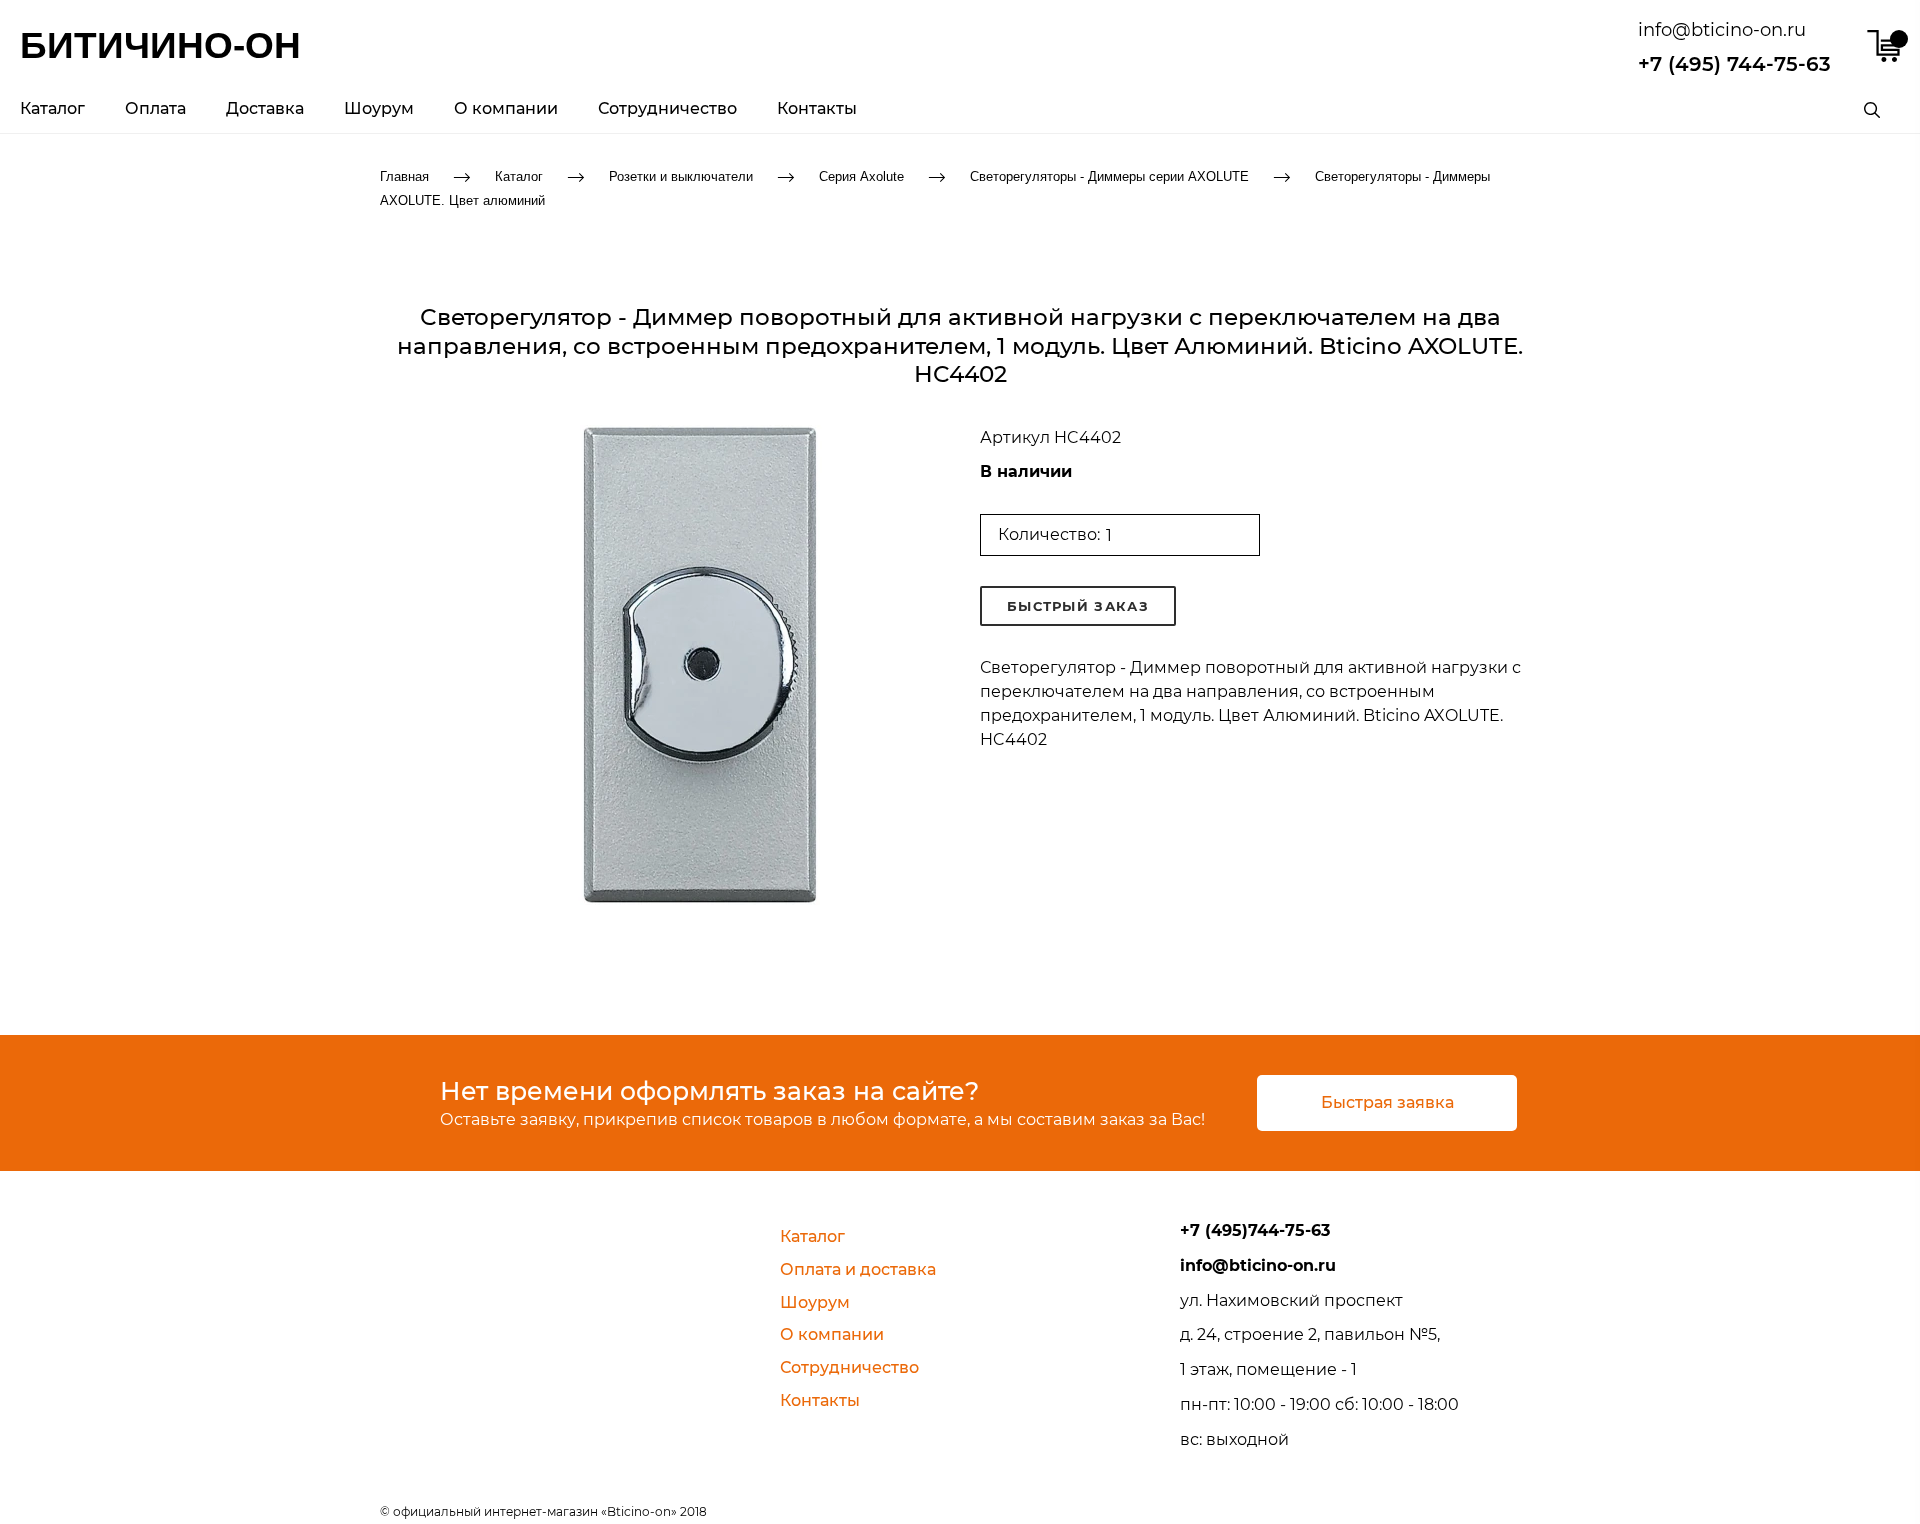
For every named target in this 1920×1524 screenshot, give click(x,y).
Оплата (155, 108)
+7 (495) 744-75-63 (1734, 64)
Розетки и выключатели (681, 175)
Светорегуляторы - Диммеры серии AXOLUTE (1109, 175)
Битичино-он (160, 45)
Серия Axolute (861, 175)
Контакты (817, 108)
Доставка (265, 108)
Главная (404, 175)
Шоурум (379, 108)
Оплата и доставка (858, 1269)
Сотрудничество (667, 108)
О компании (506, 108)
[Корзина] (1883, 46)
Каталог (52, 108)
